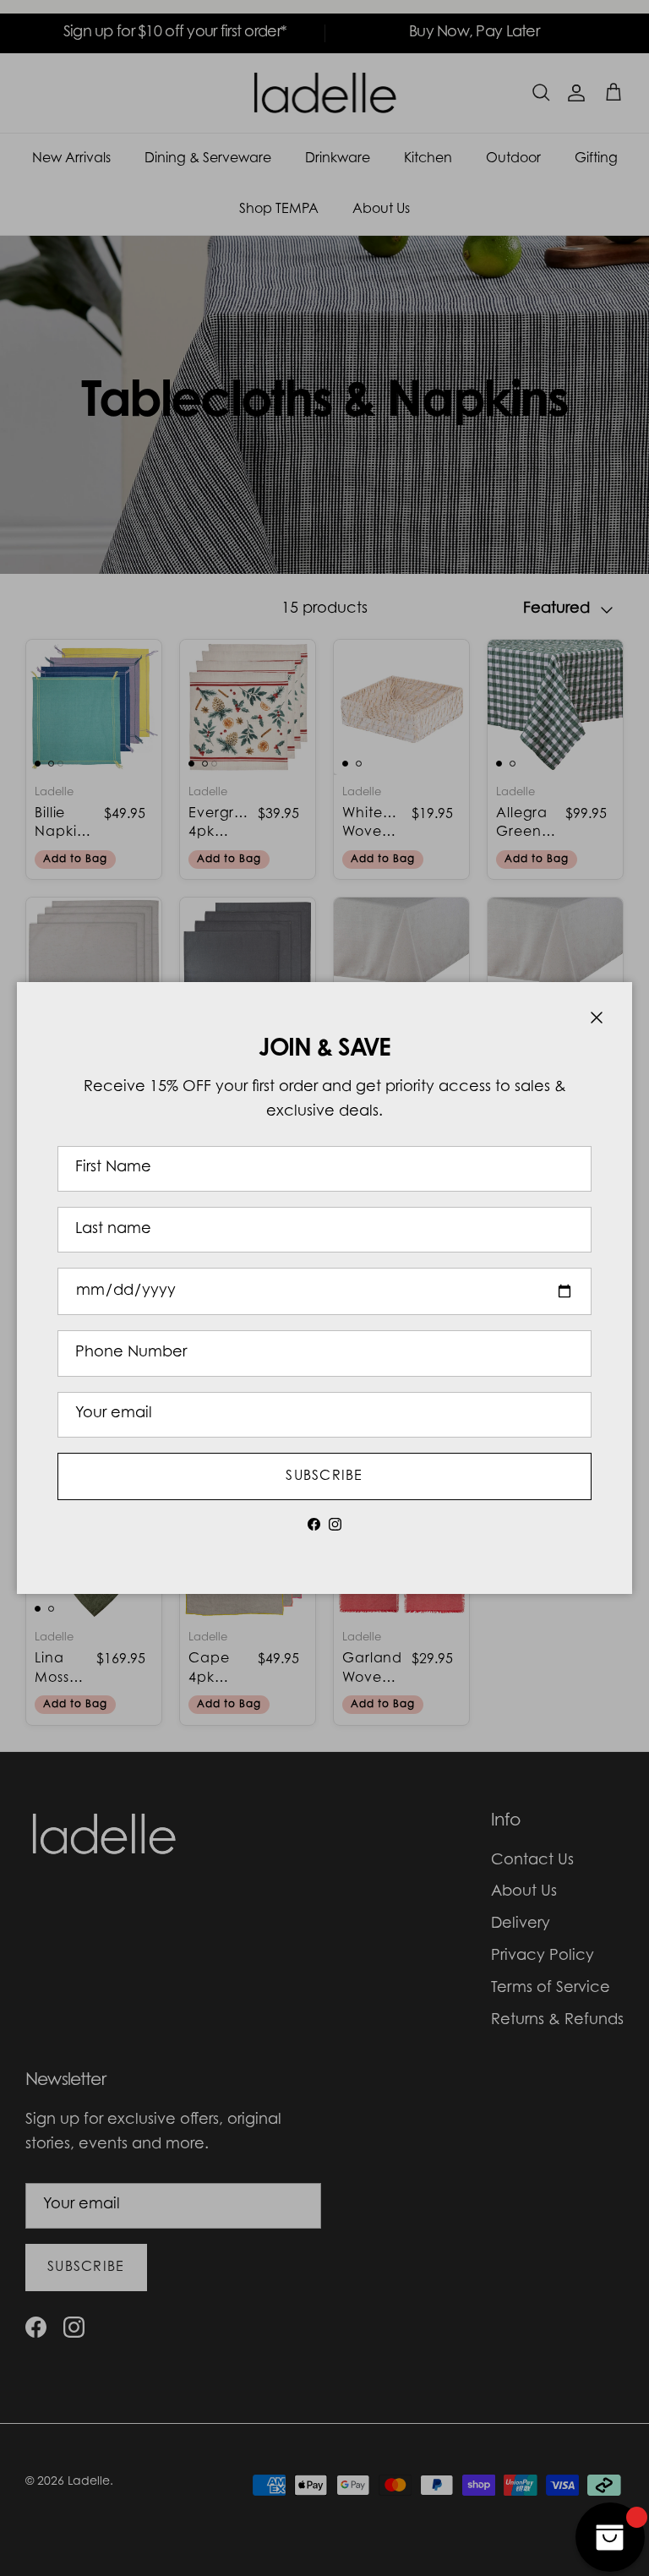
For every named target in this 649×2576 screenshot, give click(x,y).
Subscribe (324, 1476)
